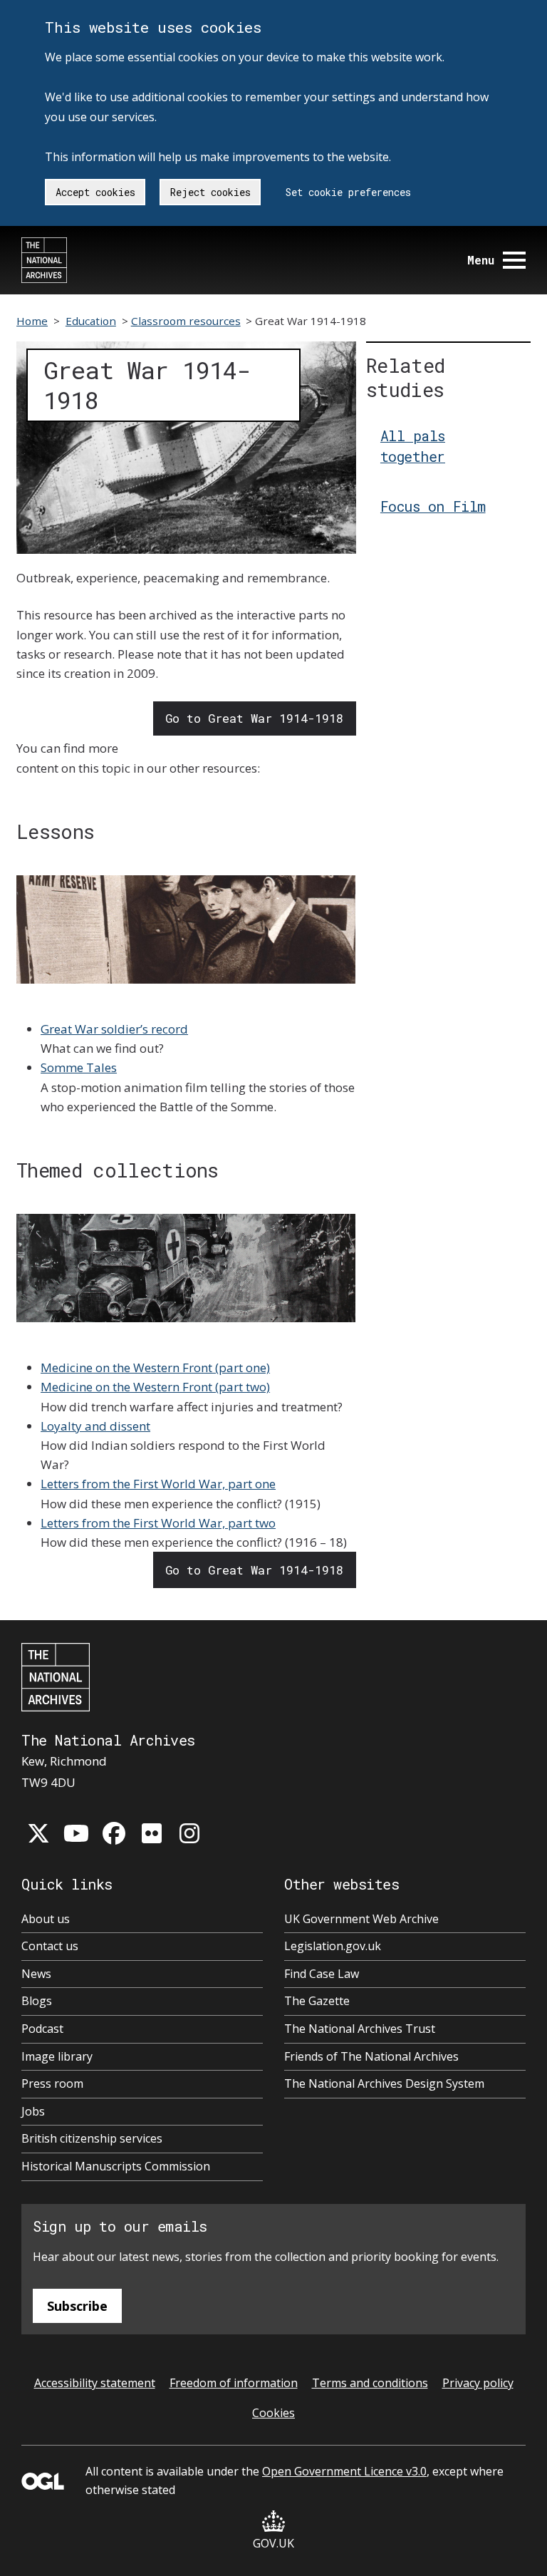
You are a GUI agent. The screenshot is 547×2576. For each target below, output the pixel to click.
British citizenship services (92, 2138)
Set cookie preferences (348, 192)
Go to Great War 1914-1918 (254, 718)
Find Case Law (322, 1974)
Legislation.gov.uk (333, 1946)
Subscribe (77, 2306)
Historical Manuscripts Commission (116, 2166)
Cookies (273, 2413)
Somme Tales (79, 1067)
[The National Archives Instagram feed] (189, 1833)
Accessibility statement (95, 2383)
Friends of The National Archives (371, 2056)
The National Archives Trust (360, 2029)
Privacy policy (478, 2383)
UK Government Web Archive (361, 1919)
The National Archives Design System (384, 2083)
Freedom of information (234, 2383)
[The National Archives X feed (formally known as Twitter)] (38, 1833)
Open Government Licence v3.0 (344, 2471)
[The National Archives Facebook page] (114, 1833)
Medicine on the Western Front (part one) (155, 1367)
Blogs (37, 2001)
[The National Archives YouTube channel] (76, 1833)
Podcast (42, 2029)
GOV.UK (273, 2543)
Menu (481, 260)
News (36, 1974)
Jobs (33, 2111)
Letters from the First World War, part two (158, 1523)
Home (32, 321)
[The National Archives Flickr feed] (152, 1833)
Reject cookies (210, 192)
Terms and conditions (370, 2383)
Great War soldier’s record (114, 1029)
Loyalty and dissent (95, 1426)
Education (91, 321)
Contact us (50, 1946)
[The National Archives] (44, 260)
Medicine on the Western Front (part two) (155, 1387)
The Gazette (317, 2001)
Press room (52, 2083)
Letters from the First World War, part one (158, 1484)
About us (46, 1919)
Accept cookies (95, 192)
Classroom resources (186, 321)
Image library (57, 2056)
